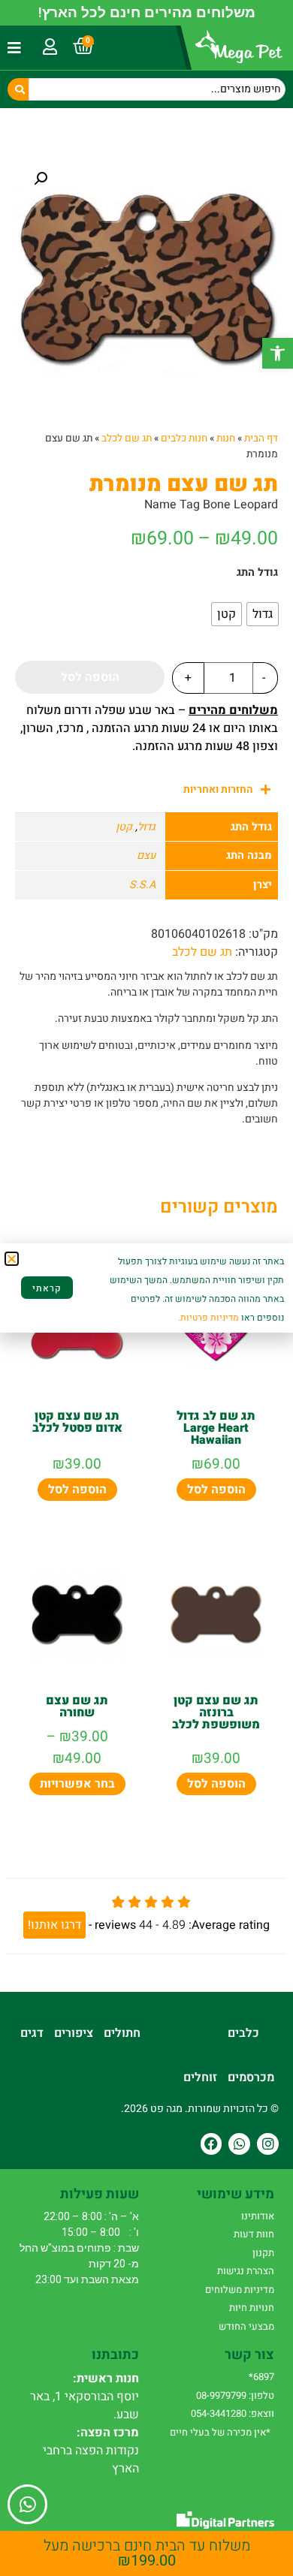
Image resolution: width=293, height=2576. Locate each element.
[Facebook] (211, 2144)
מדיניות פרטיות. (208, 1318)
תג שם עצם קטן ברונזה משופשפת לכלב (216, 1713)
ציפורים (74, 2033)
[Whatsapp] (239, 2144)
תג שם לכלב (127, 438)
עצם (146, 856)
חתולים (122, 2033)
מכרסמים (251, 2077)
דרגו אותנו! (54, 1925)
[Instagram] (268, 2144)
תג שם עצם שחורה (77, 1707)
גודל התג (257, 573)
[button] (278, 353)
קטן (124, 827)
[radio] (263, 614)
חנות (226, 438)
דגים (32, 2033)
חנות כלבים (184, 438)
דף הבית (261, 438)
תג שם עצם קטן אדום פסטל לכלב (77, 1422)
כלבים (243, 2033)
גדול (146, 827)
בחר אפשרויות (77, 1784)
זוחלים (200, 2077)
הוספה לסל (90, 677)
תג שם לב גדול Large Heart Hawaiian (216, 1428)
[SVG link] (225, 2520)
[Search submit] (18, 89)
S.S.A (142, 885)
